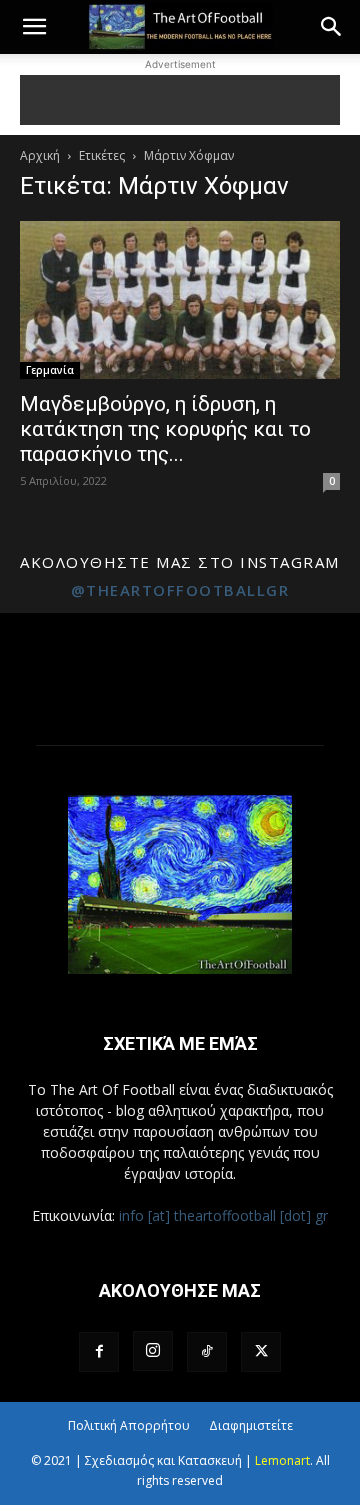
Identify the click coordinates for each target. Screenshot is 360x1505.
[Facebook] (99, 1352)
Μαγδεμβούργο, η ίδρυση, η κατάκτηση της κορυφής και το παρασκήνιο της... (165, 429)
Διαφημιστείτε (251, 1425)
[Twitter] (261, 1352)
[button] (34, 27)
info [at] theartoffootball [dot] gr (223, 1215)
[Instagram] (153, 1351)
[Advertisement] (180, 100)
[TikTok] (207, 1352)
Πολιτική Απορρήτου (129, 1425)
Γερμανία (50, 370)
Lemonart (282, 1460)
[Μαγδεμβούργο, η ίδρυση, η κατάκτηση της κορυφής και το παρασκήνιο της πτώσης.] (180, 300)
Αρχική (40, 155)
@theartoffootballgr (180, 590)
